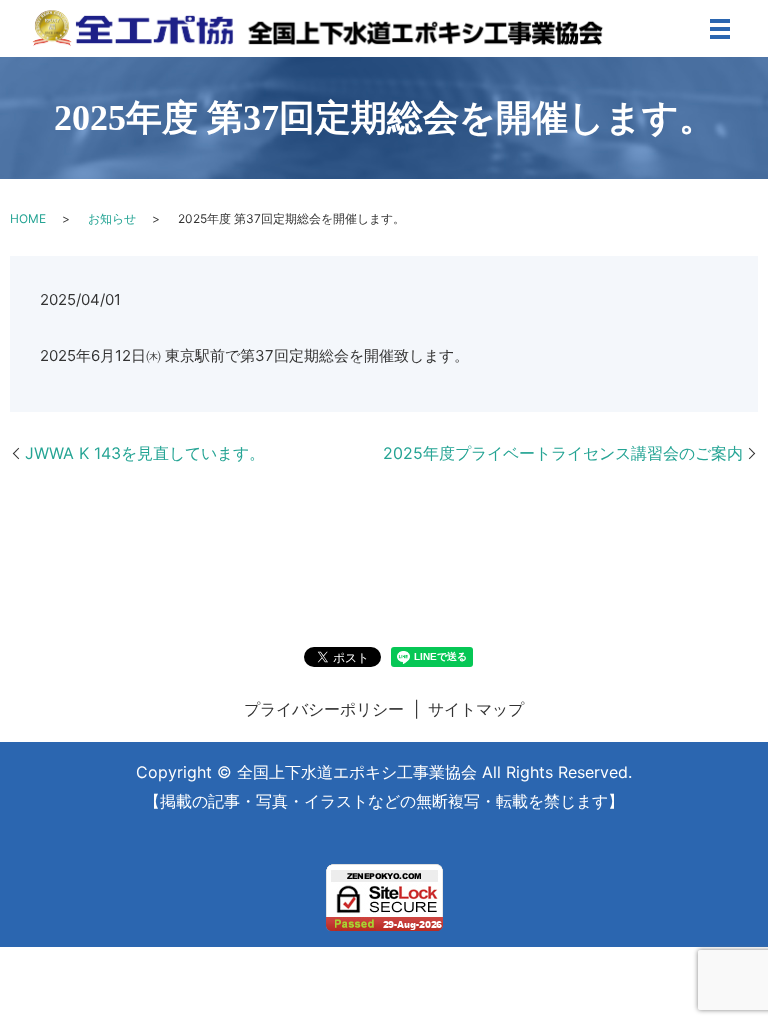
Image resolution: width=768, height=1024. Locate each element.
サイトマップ (476, 709)
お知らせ (112, 218)
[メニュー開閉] (720, 29)
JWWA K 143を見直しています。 (145, 453)
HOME (28, 218)
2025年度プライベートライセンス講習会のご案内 (563, 453)
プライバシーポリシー (324, 709)
